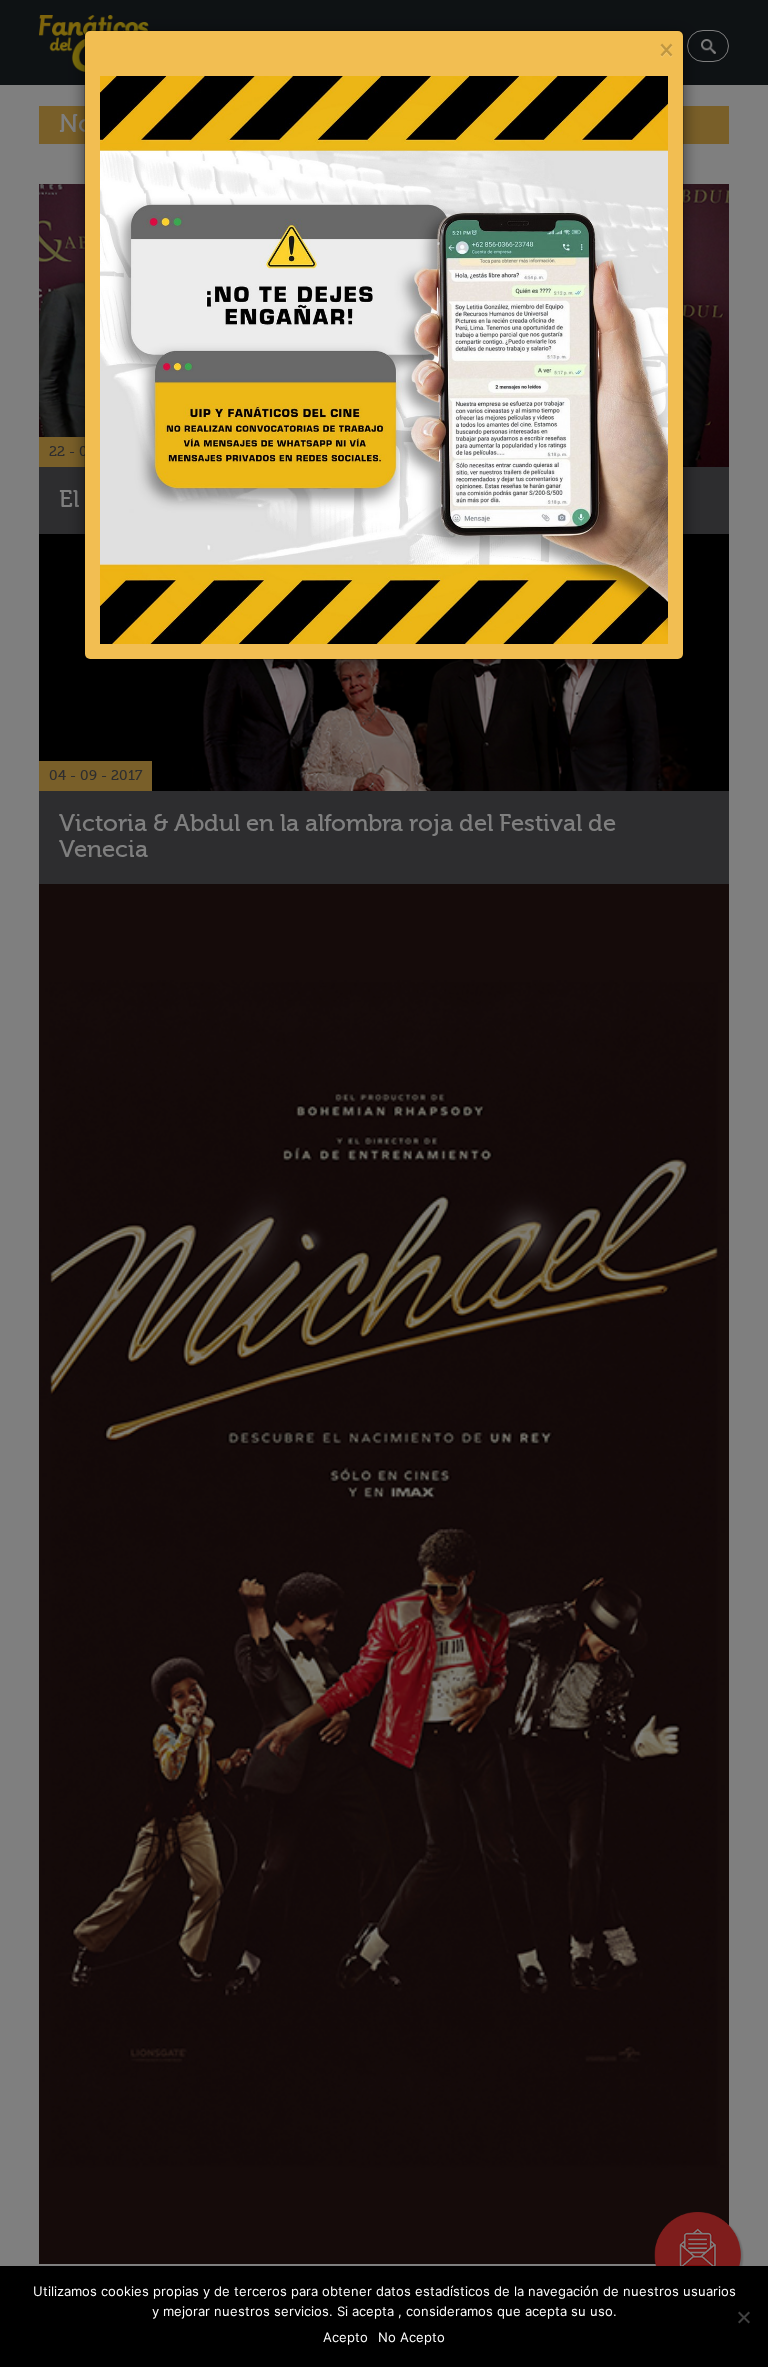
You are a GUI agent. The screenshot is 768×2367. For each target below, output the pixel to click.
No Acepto (411, 2337)
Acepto (345, 2337)
